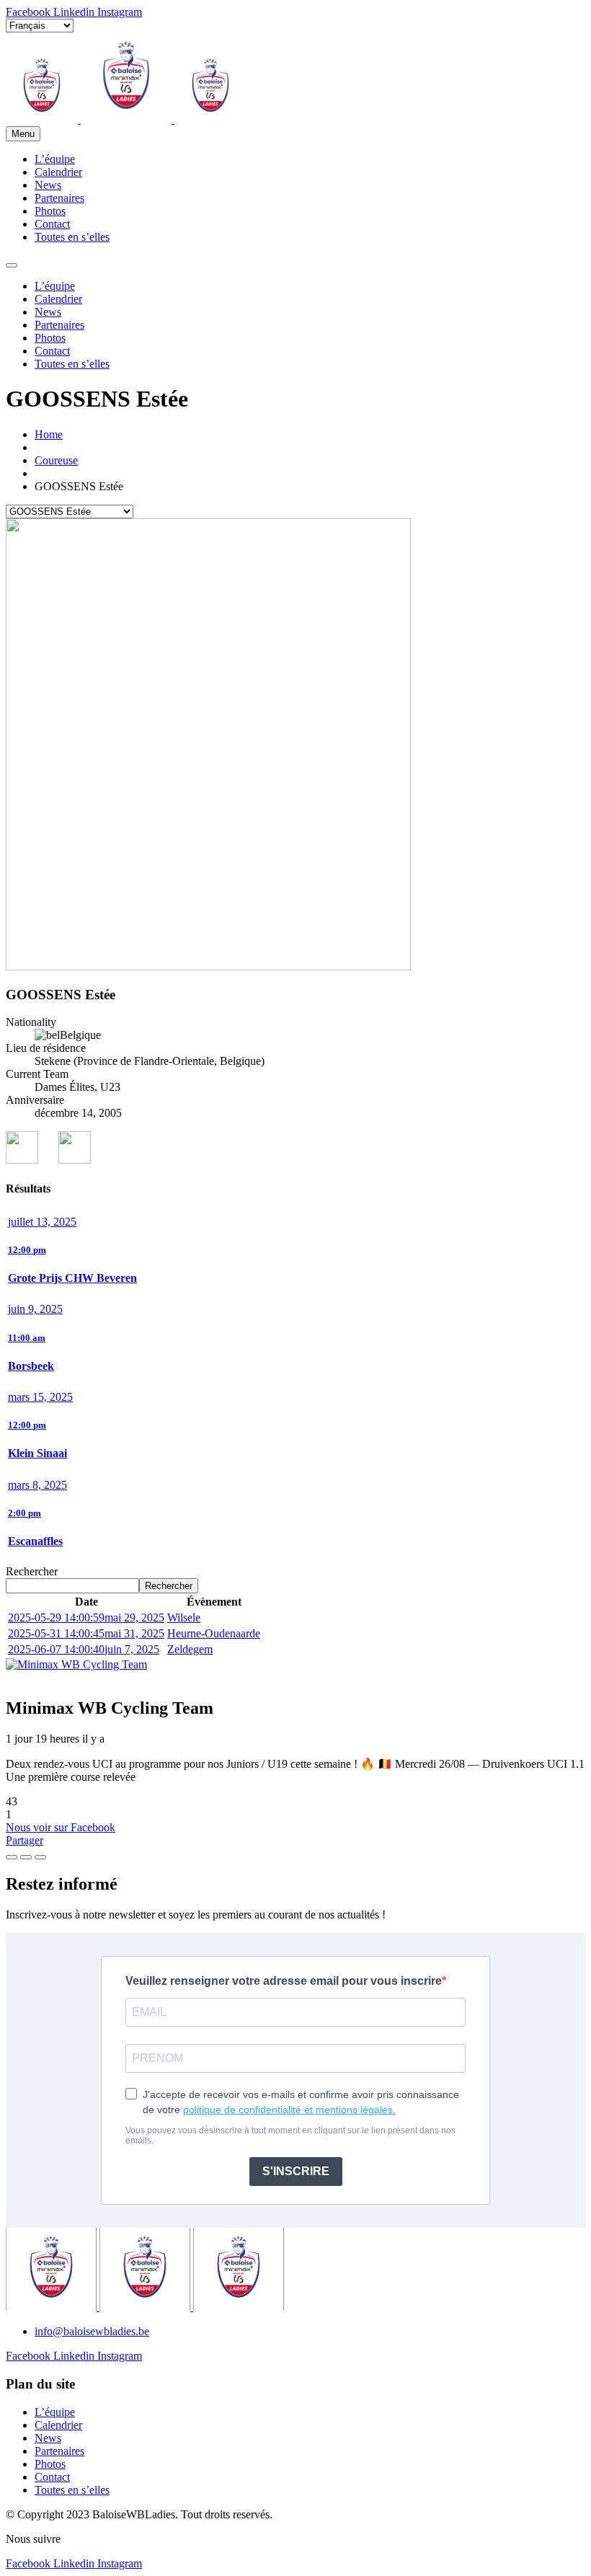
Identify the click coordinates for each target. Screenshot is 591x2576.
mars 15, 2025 (40, 1397)
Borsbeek (31, 1366)
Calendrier (58, 172)
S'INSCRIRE (296, 2171)
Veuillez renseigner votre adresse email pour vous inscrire (284, 1981)
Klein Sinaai (37, 1453)
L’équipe (55, 159)
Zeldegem (190, 1649)
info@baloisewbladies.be (92, 2331)
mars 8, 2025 (37, 1485)
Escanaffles (35, 1541)
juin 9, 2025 (35, 1309)
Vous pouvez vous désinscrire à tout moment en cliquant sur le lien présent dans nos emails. (290, 2135)
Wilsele (184, 1617)
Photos (50, 211)
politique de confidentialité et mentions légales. (289, 2110)
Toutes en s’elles (72, 237)
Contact (52, 224)
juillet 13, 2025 (42, 1222)
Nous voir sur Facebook (61, 1827)
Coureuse (56, 460)
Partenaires (59, 198)
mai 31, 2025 (86, 1633)
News (48, 185)
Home (49, 434)
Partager (25, 1840)
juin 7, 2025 (84, 1649)
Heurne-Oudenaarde (214, 1633)
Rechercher (32, 1571)
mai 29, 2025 (86, 1617)
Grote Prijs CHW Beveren (72, 1278)
